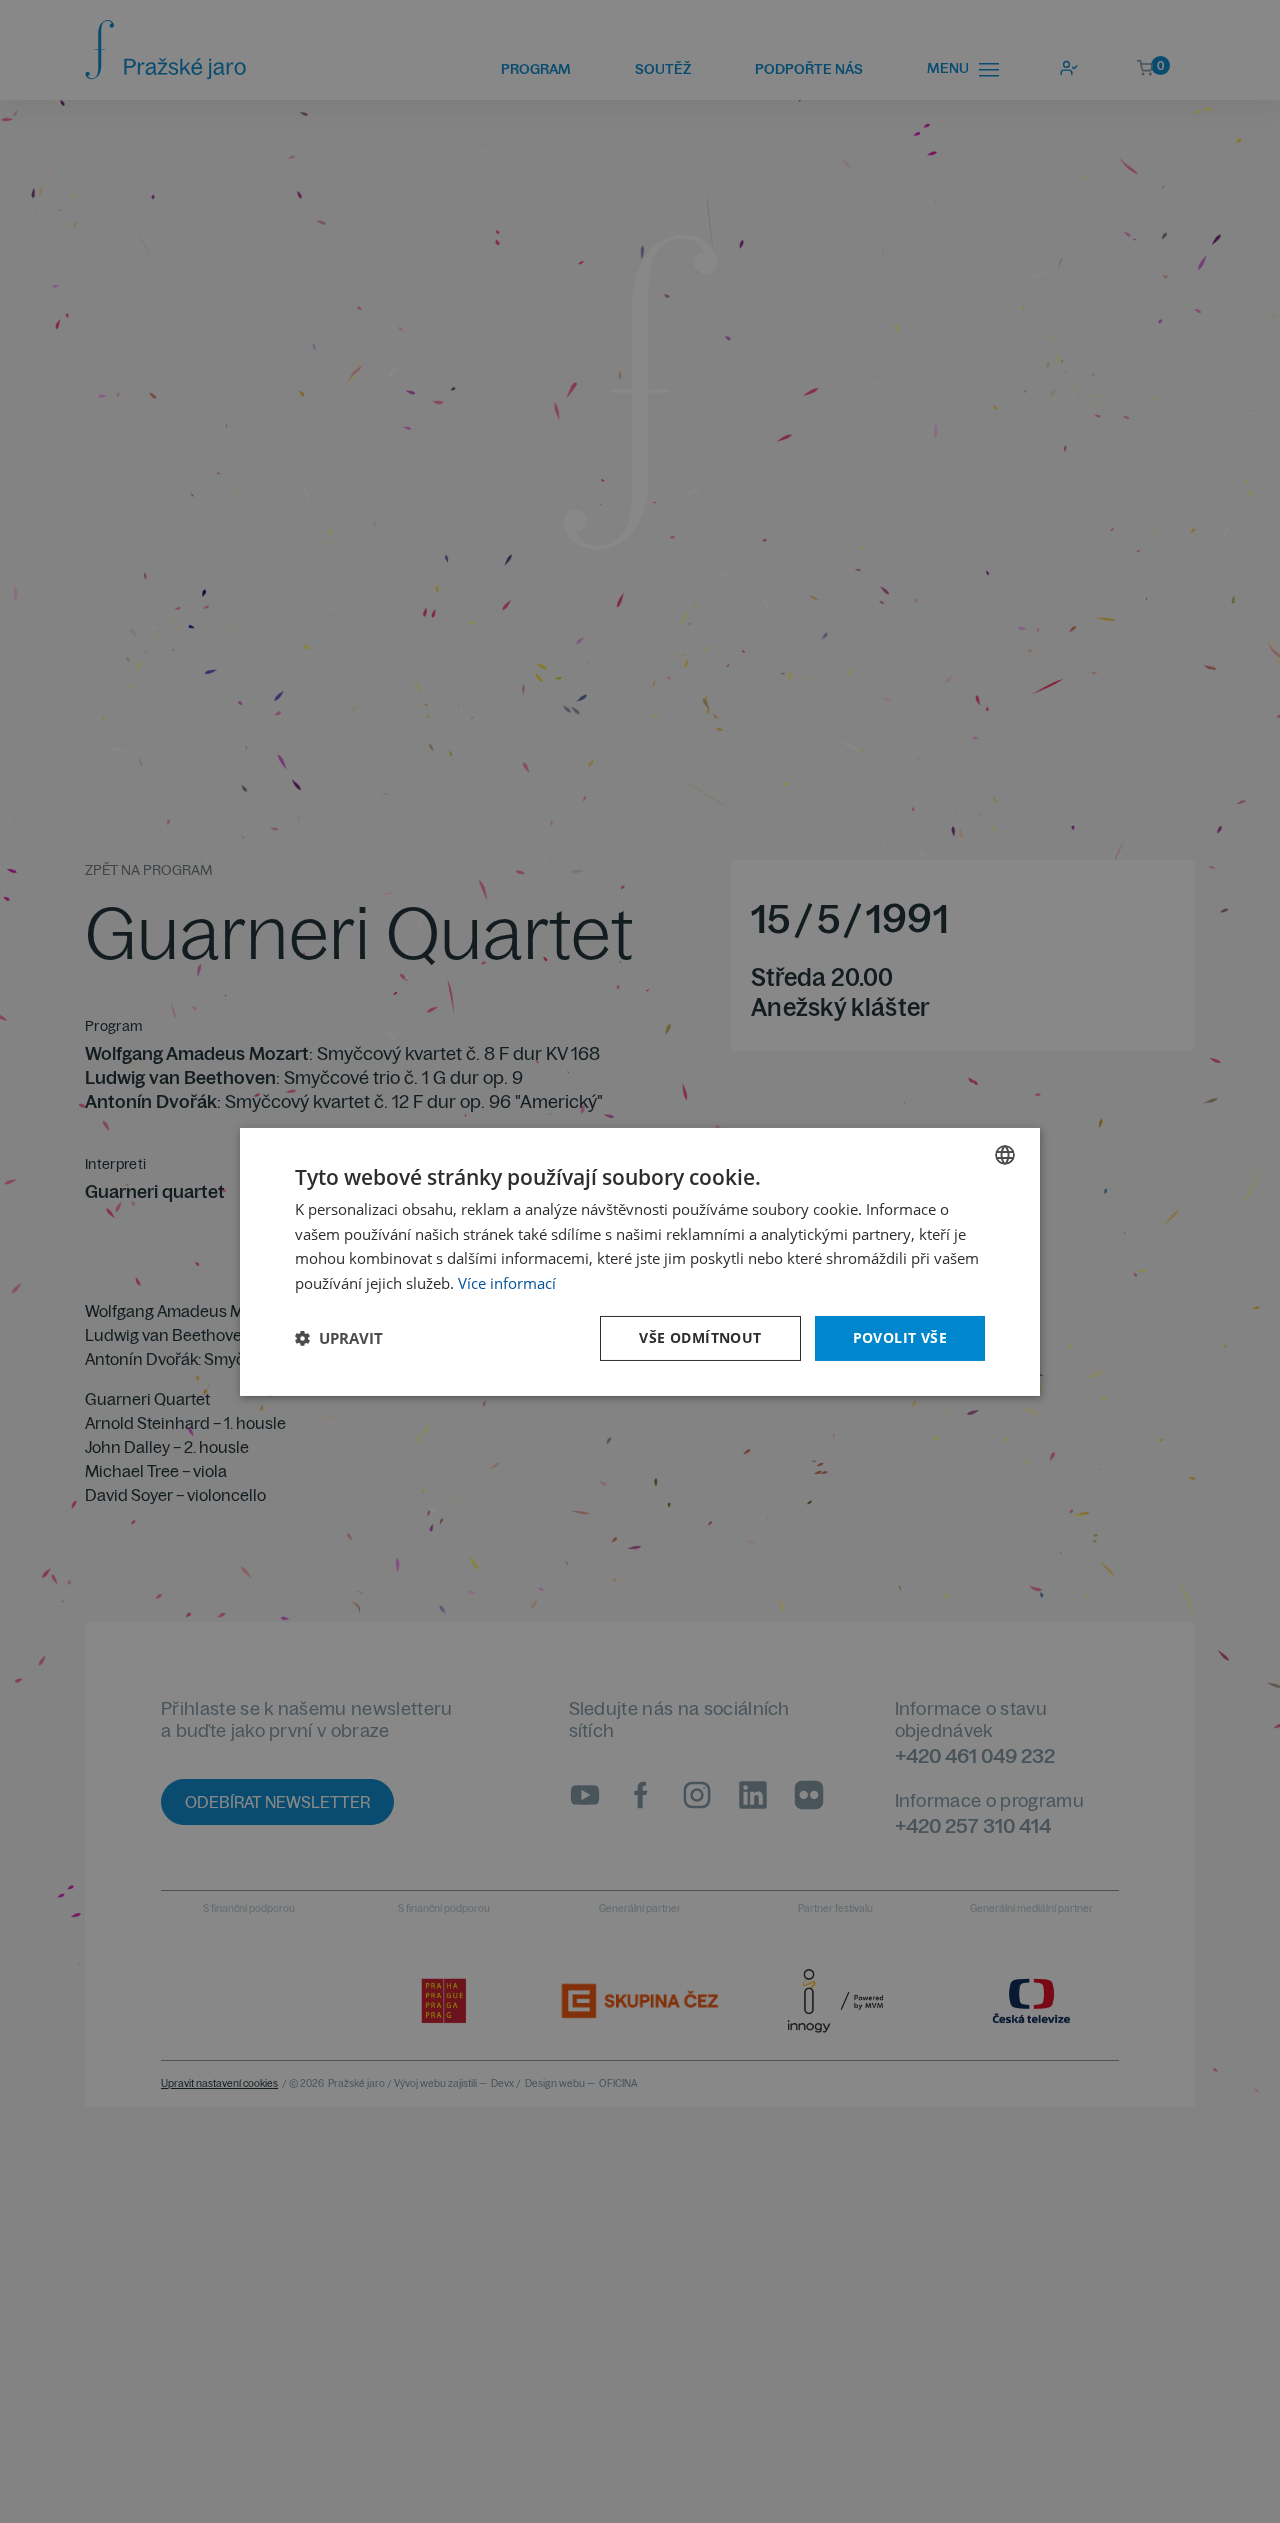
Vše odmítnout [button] (700, 1337)
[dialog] (640, 1261)
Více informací (507, 1283)
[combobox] (1005, 1154)
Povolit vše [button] (900, 1337)
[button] (339, 1338)
